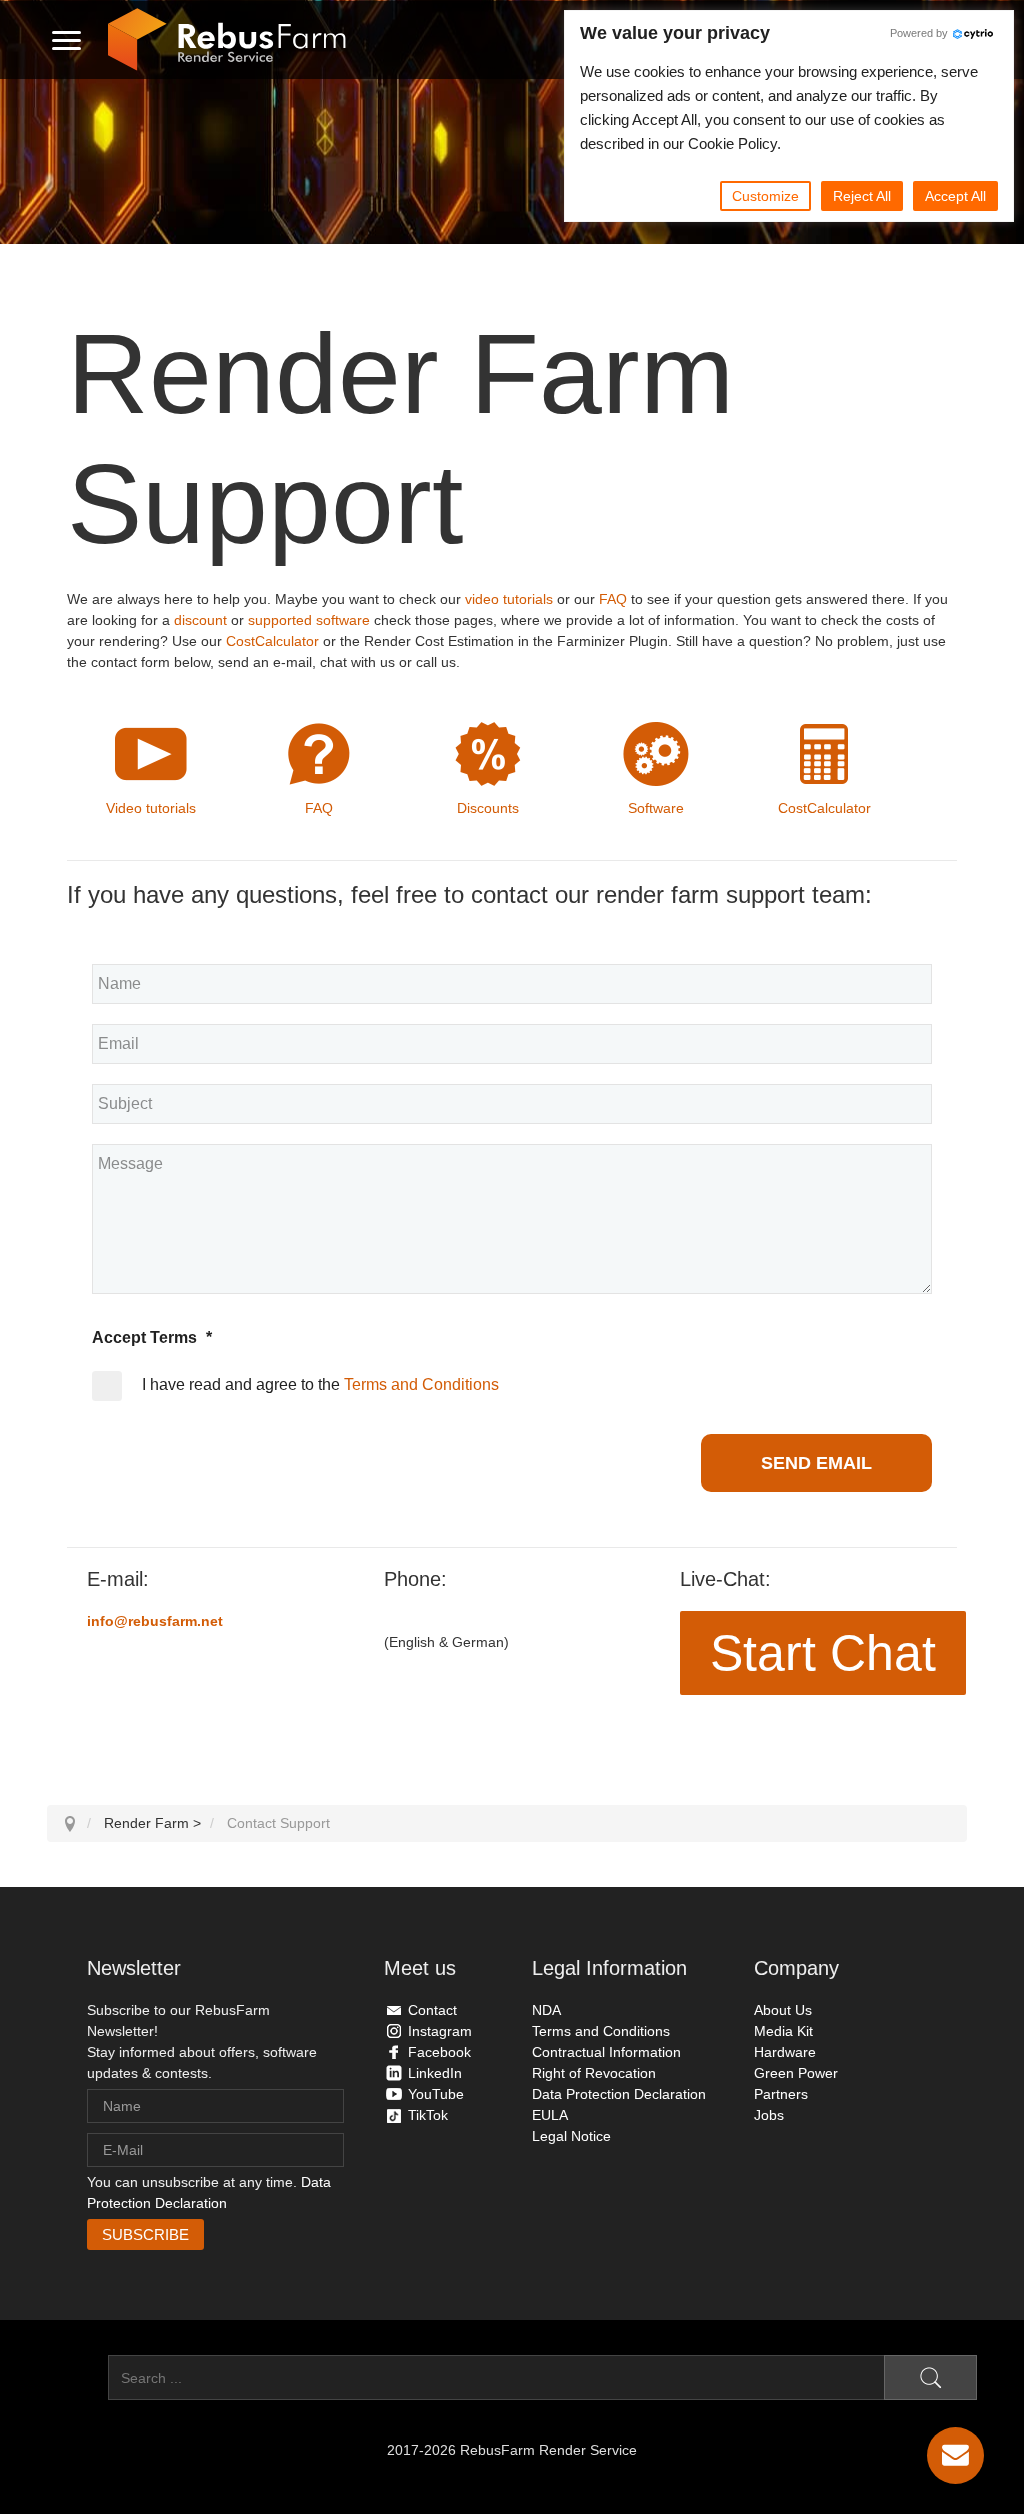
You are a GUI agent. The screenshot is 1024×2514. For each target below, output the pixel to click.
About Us (783, 2010)
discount (200, 620)
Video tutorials (151, 808)
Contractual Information (606, 2052)
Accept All (955, 196)
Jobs (769, 2115)
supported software (309, 620)
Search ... (77, 2378)
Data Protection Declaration (619, 2094)
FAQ (613, 599)
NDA (546, 2010)
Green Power (796, 2073)
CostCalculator (272, 641)
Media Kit (783, 2031)
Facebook (439, 2052)
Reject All (862, 196)
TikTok (428, 2115)
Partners (781, 2094)
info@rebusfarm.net (155, 1621)
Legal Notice (571, 2136)
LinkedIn (435, 2073)
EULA (550, 2115)
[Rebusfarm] (227, 40)
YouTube (436, 2094)
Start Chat (823, 1652)
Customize (765, 196)
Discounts (488, 808)
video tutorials (509, 599)
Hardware (785, 2052)
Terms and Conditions (421, 1384)
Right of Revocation (594, 2073)
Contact (432, 2010)
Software (656, 808)
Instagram (440, 2031)
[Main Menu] (66, 40)
